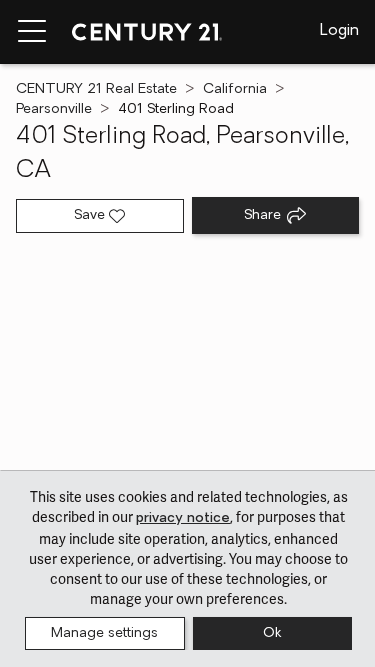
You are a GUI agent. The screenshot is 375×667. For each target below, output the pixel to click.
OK (272, 633)
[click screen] (187, 365)
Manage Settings (104, 633)
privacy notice (183, 518)
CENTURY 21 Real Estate (96, 89)
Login (339, 31)
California (235, 89)
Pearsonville (54, 109)
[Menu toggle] (32, 32)
